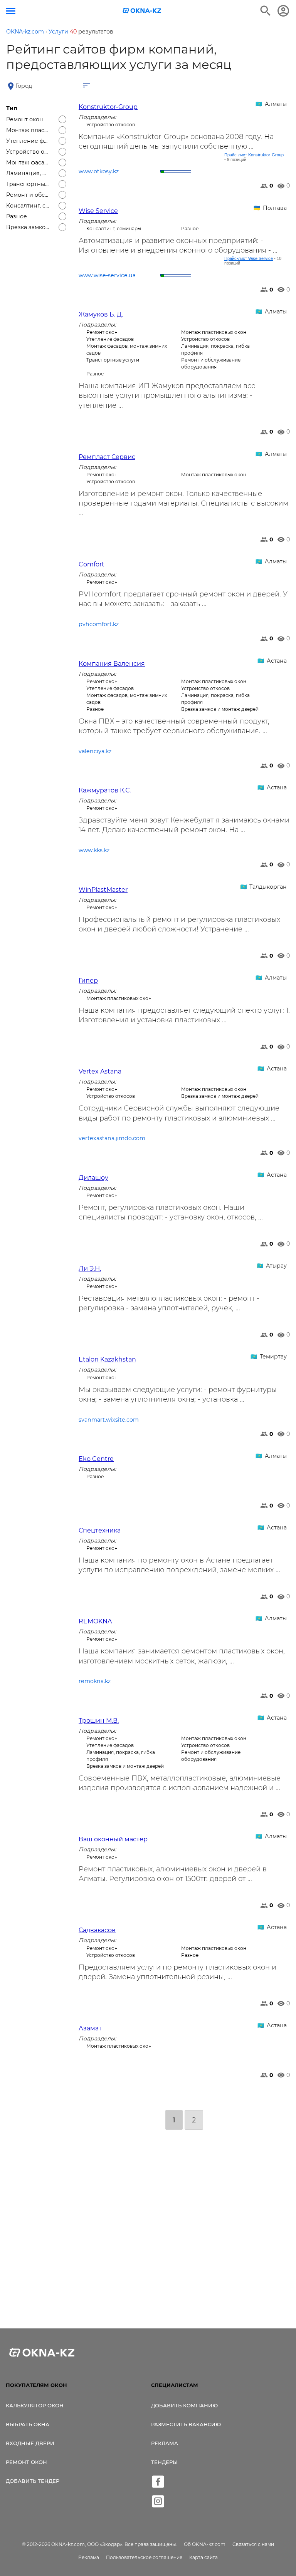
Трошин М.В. (99, 1721)
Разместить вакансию (186, 2424)
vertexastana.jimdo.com (112, 1138)
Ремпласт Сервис (107, 457)
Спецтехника (100, 1530)
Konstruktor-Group (108, 107)
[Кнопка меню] (11, 11)
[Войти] (283, 11)
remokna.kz (95, 1681)
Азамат (90, 2028)
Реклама (165, 2443)
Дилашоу (93, 1178)
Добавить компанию (184, 2405)
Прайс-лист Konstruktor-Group (254, 155)
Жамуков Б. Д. (101, 314)
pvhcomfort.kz (99, 624)
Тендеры (164, 2462)
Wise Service (98, 211)
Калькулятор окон (35, 2405)
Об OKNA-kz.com (205, 2544)
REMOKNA (95, 1621)
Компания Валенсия (112, 664)
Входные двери (30, 2443)
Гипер (88, 981)
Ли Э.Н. (90, 1269)
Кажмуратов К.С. (105, 790)
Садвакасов (97, 1930)
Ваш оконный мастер (113, 1839)
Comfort (92, 564)
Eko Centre (96, 1459)
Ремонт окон (26, 2462)
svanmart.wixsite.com (109, 1420)
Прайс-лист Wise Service (249, 258)
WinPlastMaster (103, 890)
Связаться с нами (253, 2544)
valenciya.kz (95, 751)
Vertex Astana (100, 1071)
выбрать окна (28, 2424)
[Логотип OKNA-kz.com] (142, 11)
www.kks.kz (94, 850)
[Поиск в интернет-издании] (266, 11)
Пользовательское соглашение (144, 2557)
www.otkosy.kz (99, 171)
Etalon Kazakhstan (107, 1359)
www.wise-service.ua (107, 275)
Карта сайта (203, 2557)
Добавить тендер (33, 2481)
